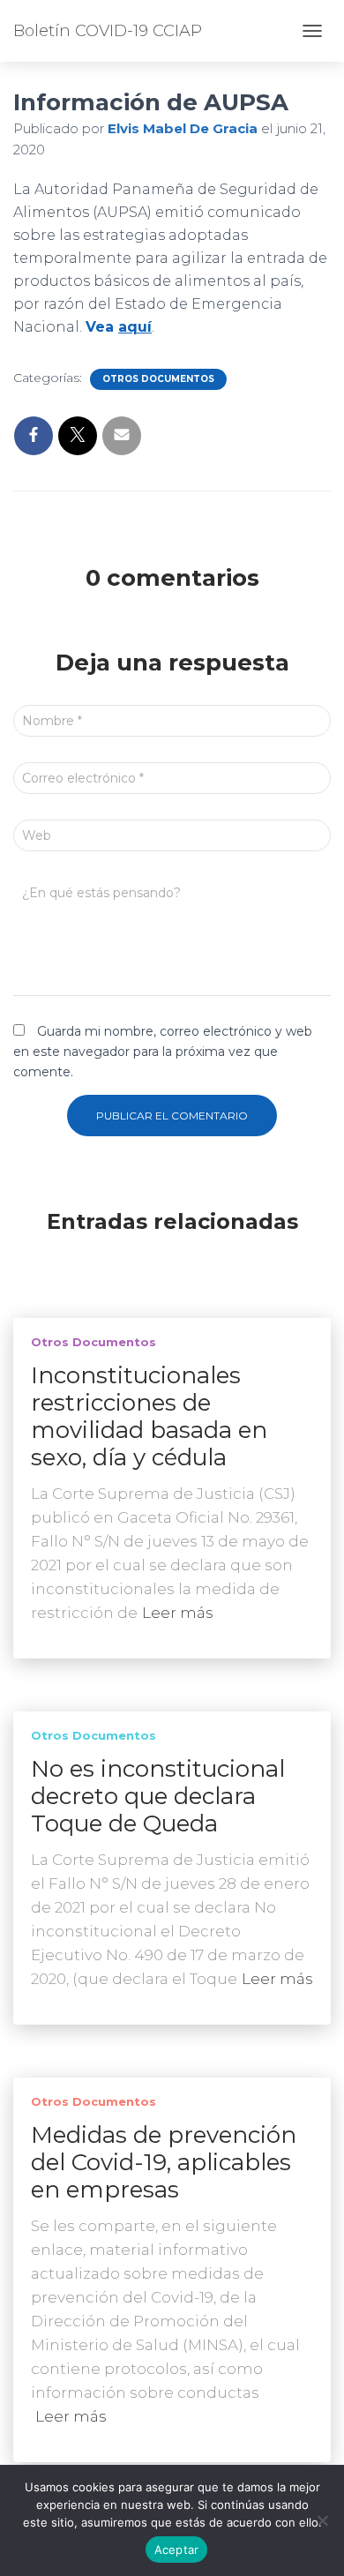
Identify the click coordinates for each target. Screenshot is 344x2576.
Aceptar (177, 2550)
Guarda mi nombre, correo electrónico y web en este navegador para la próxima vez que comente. (163, 1051)
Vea (119, 327)
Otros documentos (158, 379)
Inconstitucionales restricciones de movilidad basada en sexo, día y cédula (149, 1416)
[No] (322, 2520)
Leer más (178, 1613)
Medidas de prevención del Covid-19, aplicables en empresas (164, 2162)
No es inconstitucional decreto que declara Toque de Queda (158, 1796)
